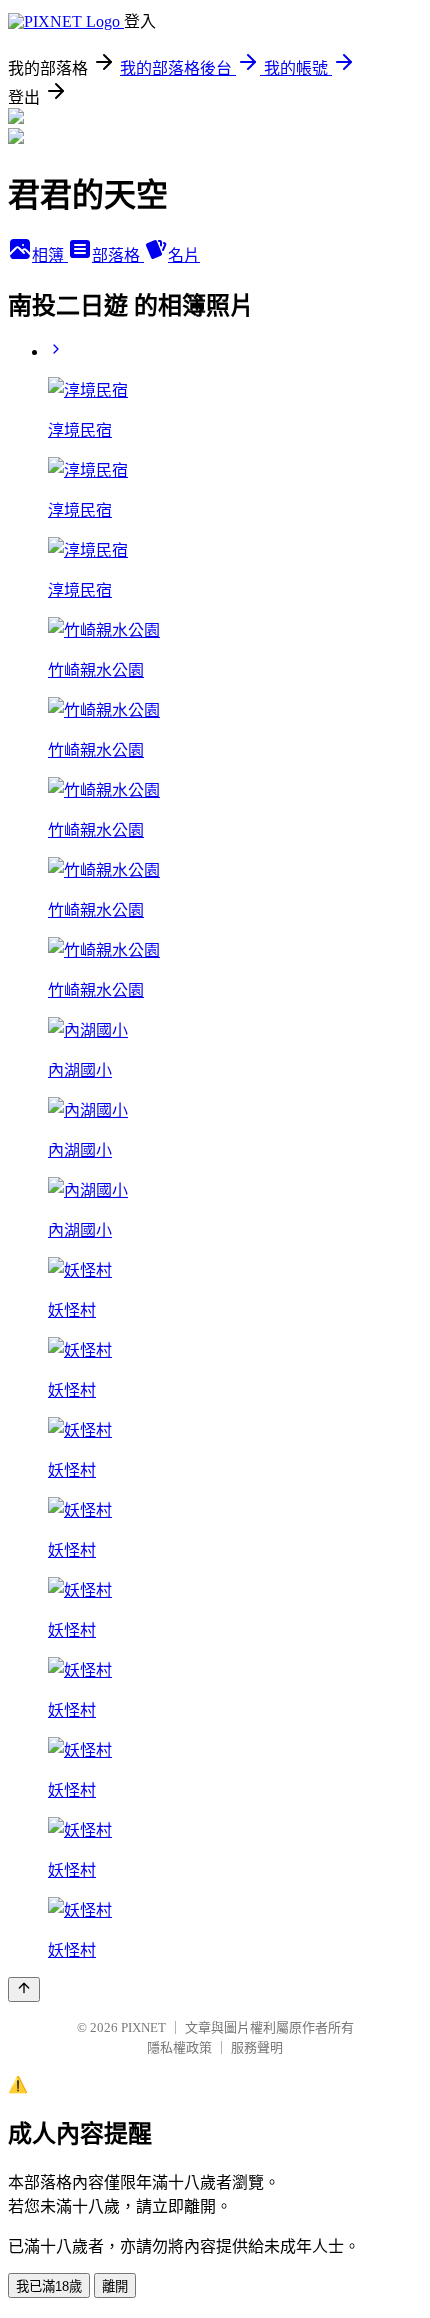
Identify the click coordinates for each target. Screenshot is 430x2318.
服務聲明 (257, 2047)
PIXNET (143, 2027)
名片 (184, 255)
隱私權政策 (179, 2047)
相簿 (50, 255)
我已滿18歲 (49, 2286)
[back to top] (24, 1989)
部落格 (118, 255)
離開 (115, 2286)
